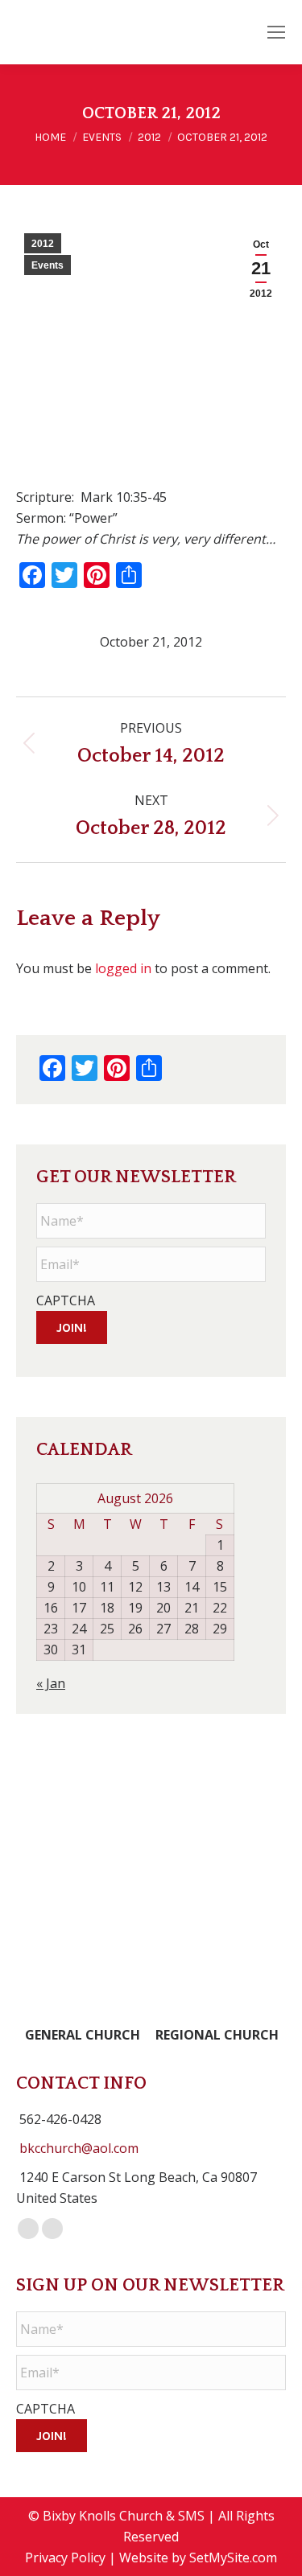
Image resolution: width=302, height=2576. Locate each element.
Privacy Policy (65, 2558)
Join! (72, 1327)
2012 (43, 244)
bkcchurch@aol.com (79, 2148)
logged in (123, 968)
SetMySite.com (233, 2558)
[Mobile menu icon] (276, 32)
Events (48, 265)
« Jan (51, 1683)
